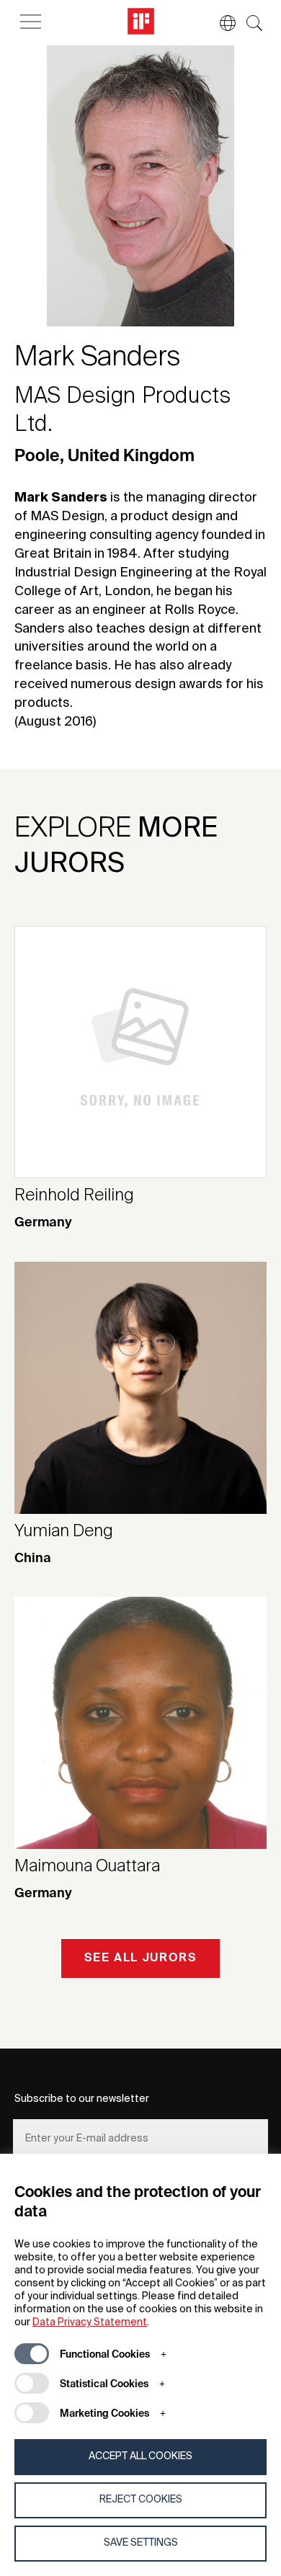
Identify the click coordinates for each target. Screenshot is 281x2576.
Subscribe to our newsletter (82, 2099)
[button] (220, 23)
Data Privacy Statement (90, 2322)
